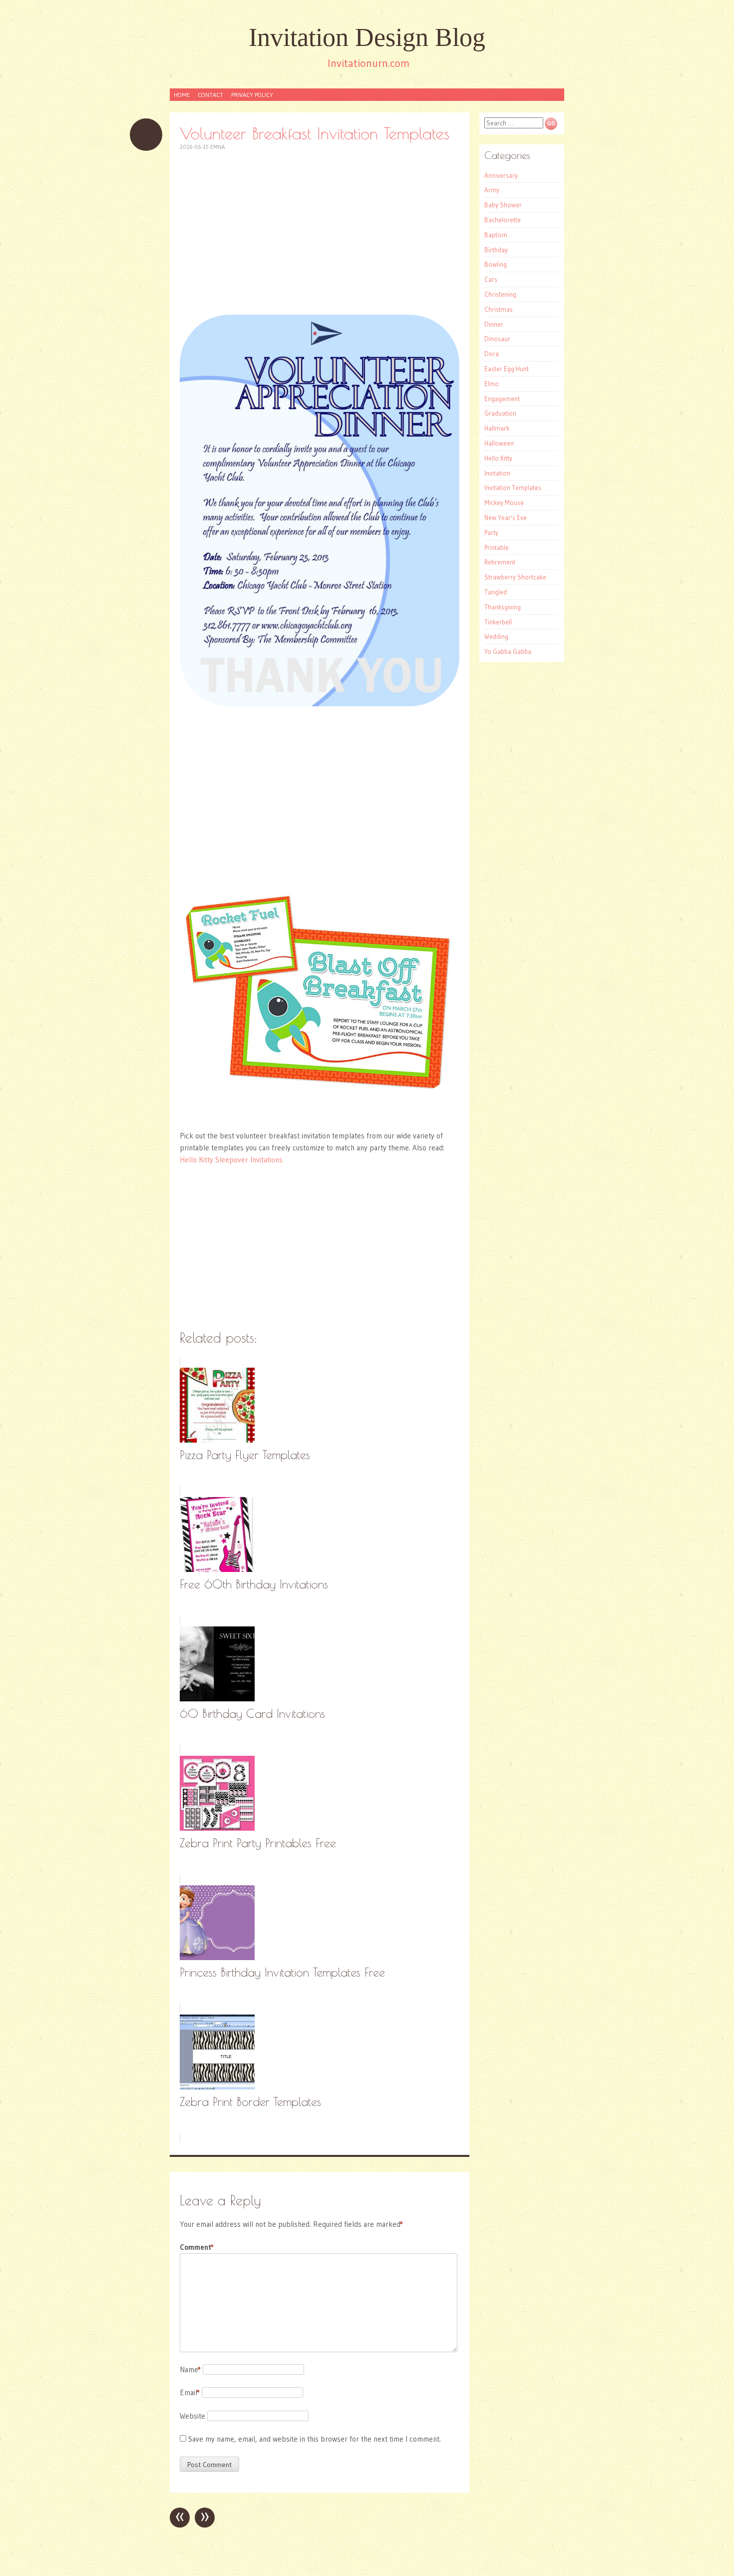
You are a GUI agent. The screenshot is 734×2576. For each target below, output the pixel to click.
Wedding (496, 636)
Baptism (496, 235)
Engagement (502, 399)
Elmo (492, 384)
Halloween (499, 443)
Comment (197, 2247)
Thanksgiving (503, 607)
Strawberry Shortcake (515, 577)
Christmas (499, 309)
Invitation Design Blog (367, 37)
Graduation (500, 413)
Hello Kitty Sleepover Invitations (231, 1160)
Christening (500, 294)
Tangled (496, 592)
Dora (492, 354)
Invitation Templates (513, 488)
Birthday (496, 250)
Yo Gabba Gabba (508, 651)
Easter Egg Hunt (507, 369)
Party (491, 532)
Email (190, 2392)
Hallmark (497, 428)
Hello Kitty (498, 458)
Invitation (497, 473)
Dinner (494, 324)
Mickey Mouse (504, 503)
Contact (210, 95)
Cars (491, 279)
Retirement (500, 562)
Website (192, 2416)
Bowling (496, 264)
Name (190, 2369)
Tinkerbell (498, 622)
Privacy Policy (252, 95)
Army (492, 190)
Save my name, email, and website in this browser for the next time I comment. (315, 2439)
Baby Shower (503, 205)
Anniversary (501, 175)
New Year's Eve (506, 517)
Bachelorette (503, 220)
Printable (497, 547)
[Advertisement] (320, 233)
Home (182, 95)
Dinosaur (497, 339)
